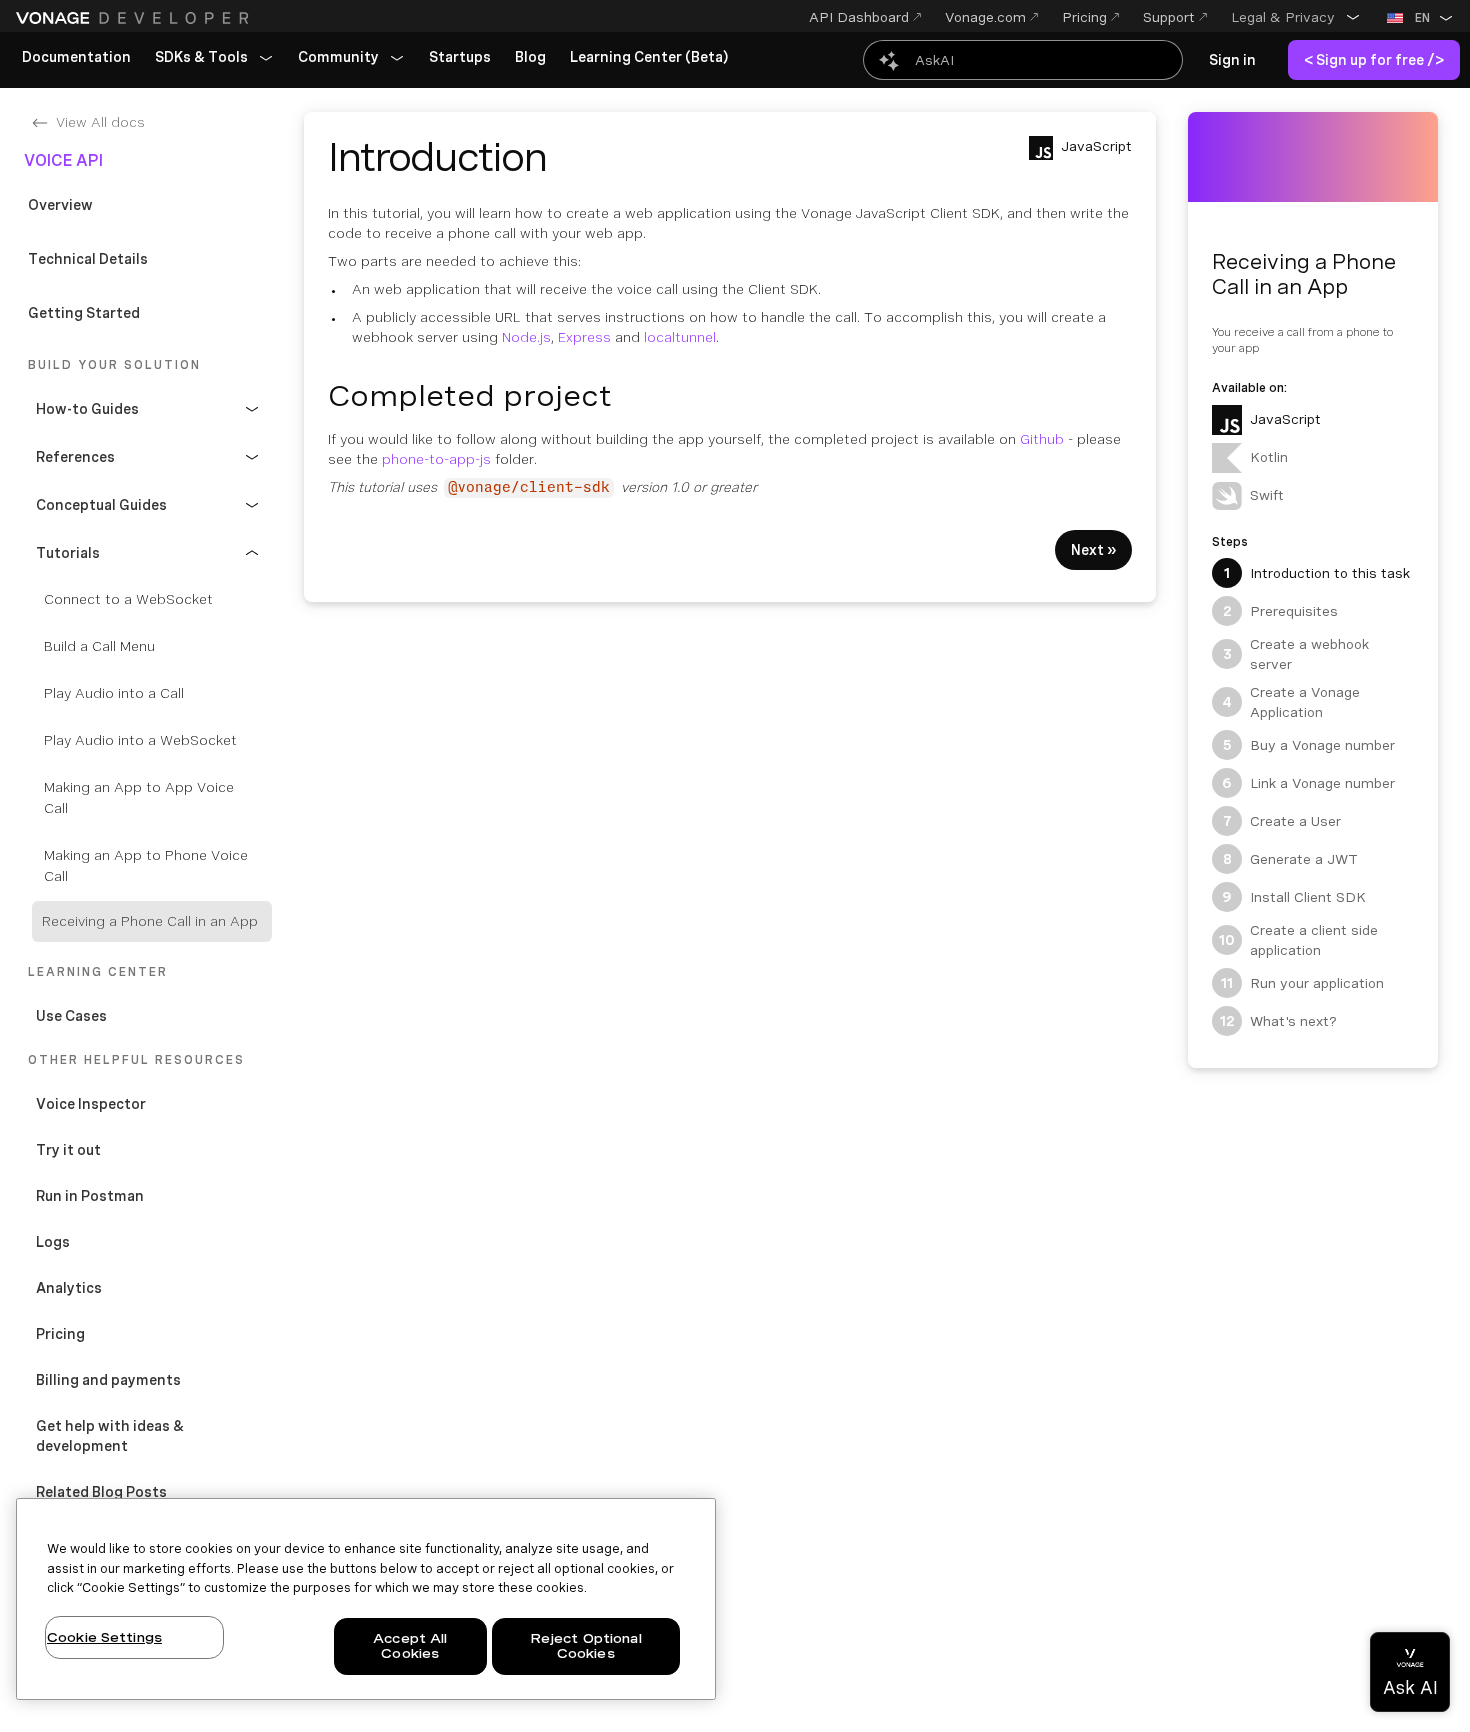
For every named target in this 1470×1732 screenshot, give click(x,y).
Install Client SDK (1294, 897)
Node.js (526, 337)
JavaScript (1285, 419)
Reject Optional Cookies (586, 1646)
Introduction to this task (1317, 573)
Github (1042, 439)
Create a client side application (1298, 940)
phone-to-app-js (436, 459)
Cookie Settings (104, 1637)
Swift (1267, 495)
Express (584, 337)
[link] (76, 58)
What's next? (1279, 1021)
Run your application (1302, 983)
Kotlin (1269, 457)
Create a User (1282, 821)
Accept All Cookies (410, 1646)
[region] (366, 1599)
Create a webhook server (1296, 654)
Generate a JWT (1291, 859)
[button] (1296, 17)
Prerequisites (1281, 611)
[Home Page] (135, 18)
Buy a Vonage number (1309, 745)
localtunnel (680, 337)
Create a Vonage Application (1291, 702)
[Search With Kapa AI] (1023, 60)
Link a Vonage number (1308, 783)
